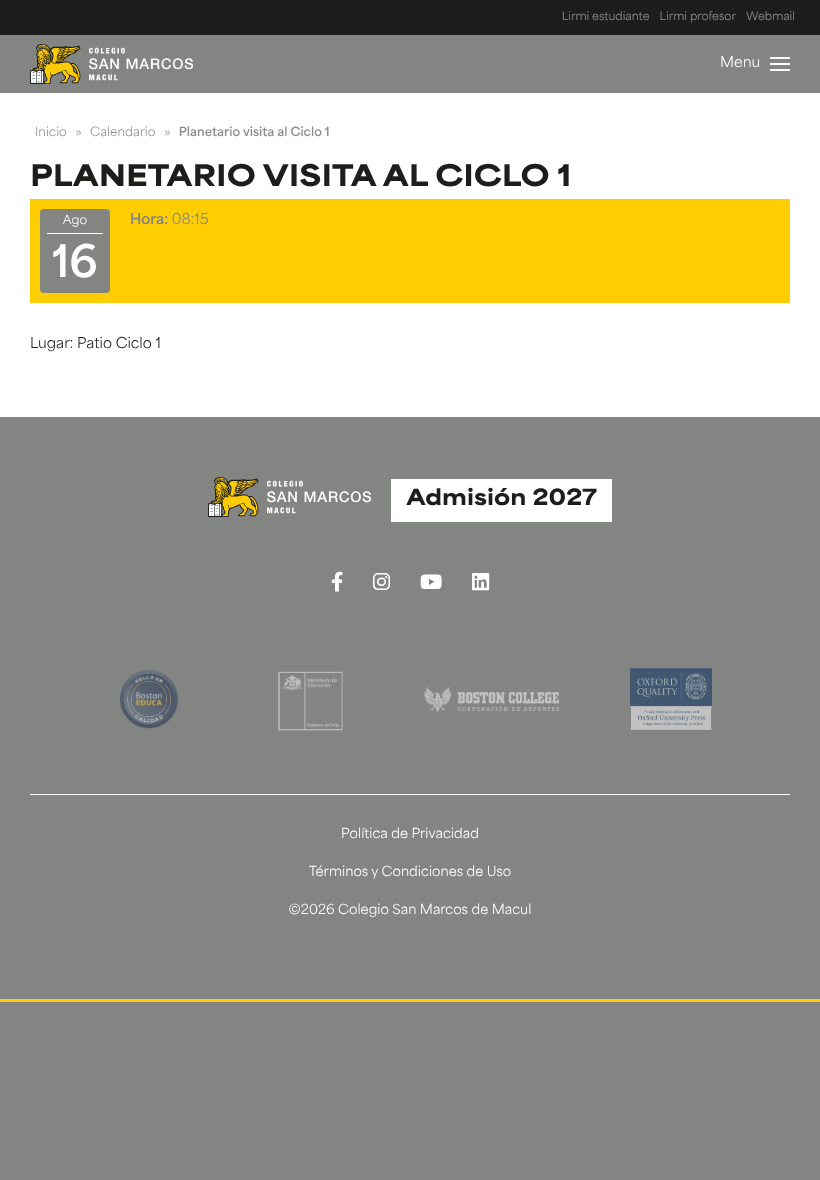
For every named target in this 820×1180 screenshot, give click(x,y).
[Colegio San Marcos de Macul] (111, 64)
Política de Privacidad (410, 835)
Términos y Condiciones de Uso (410, 873)
